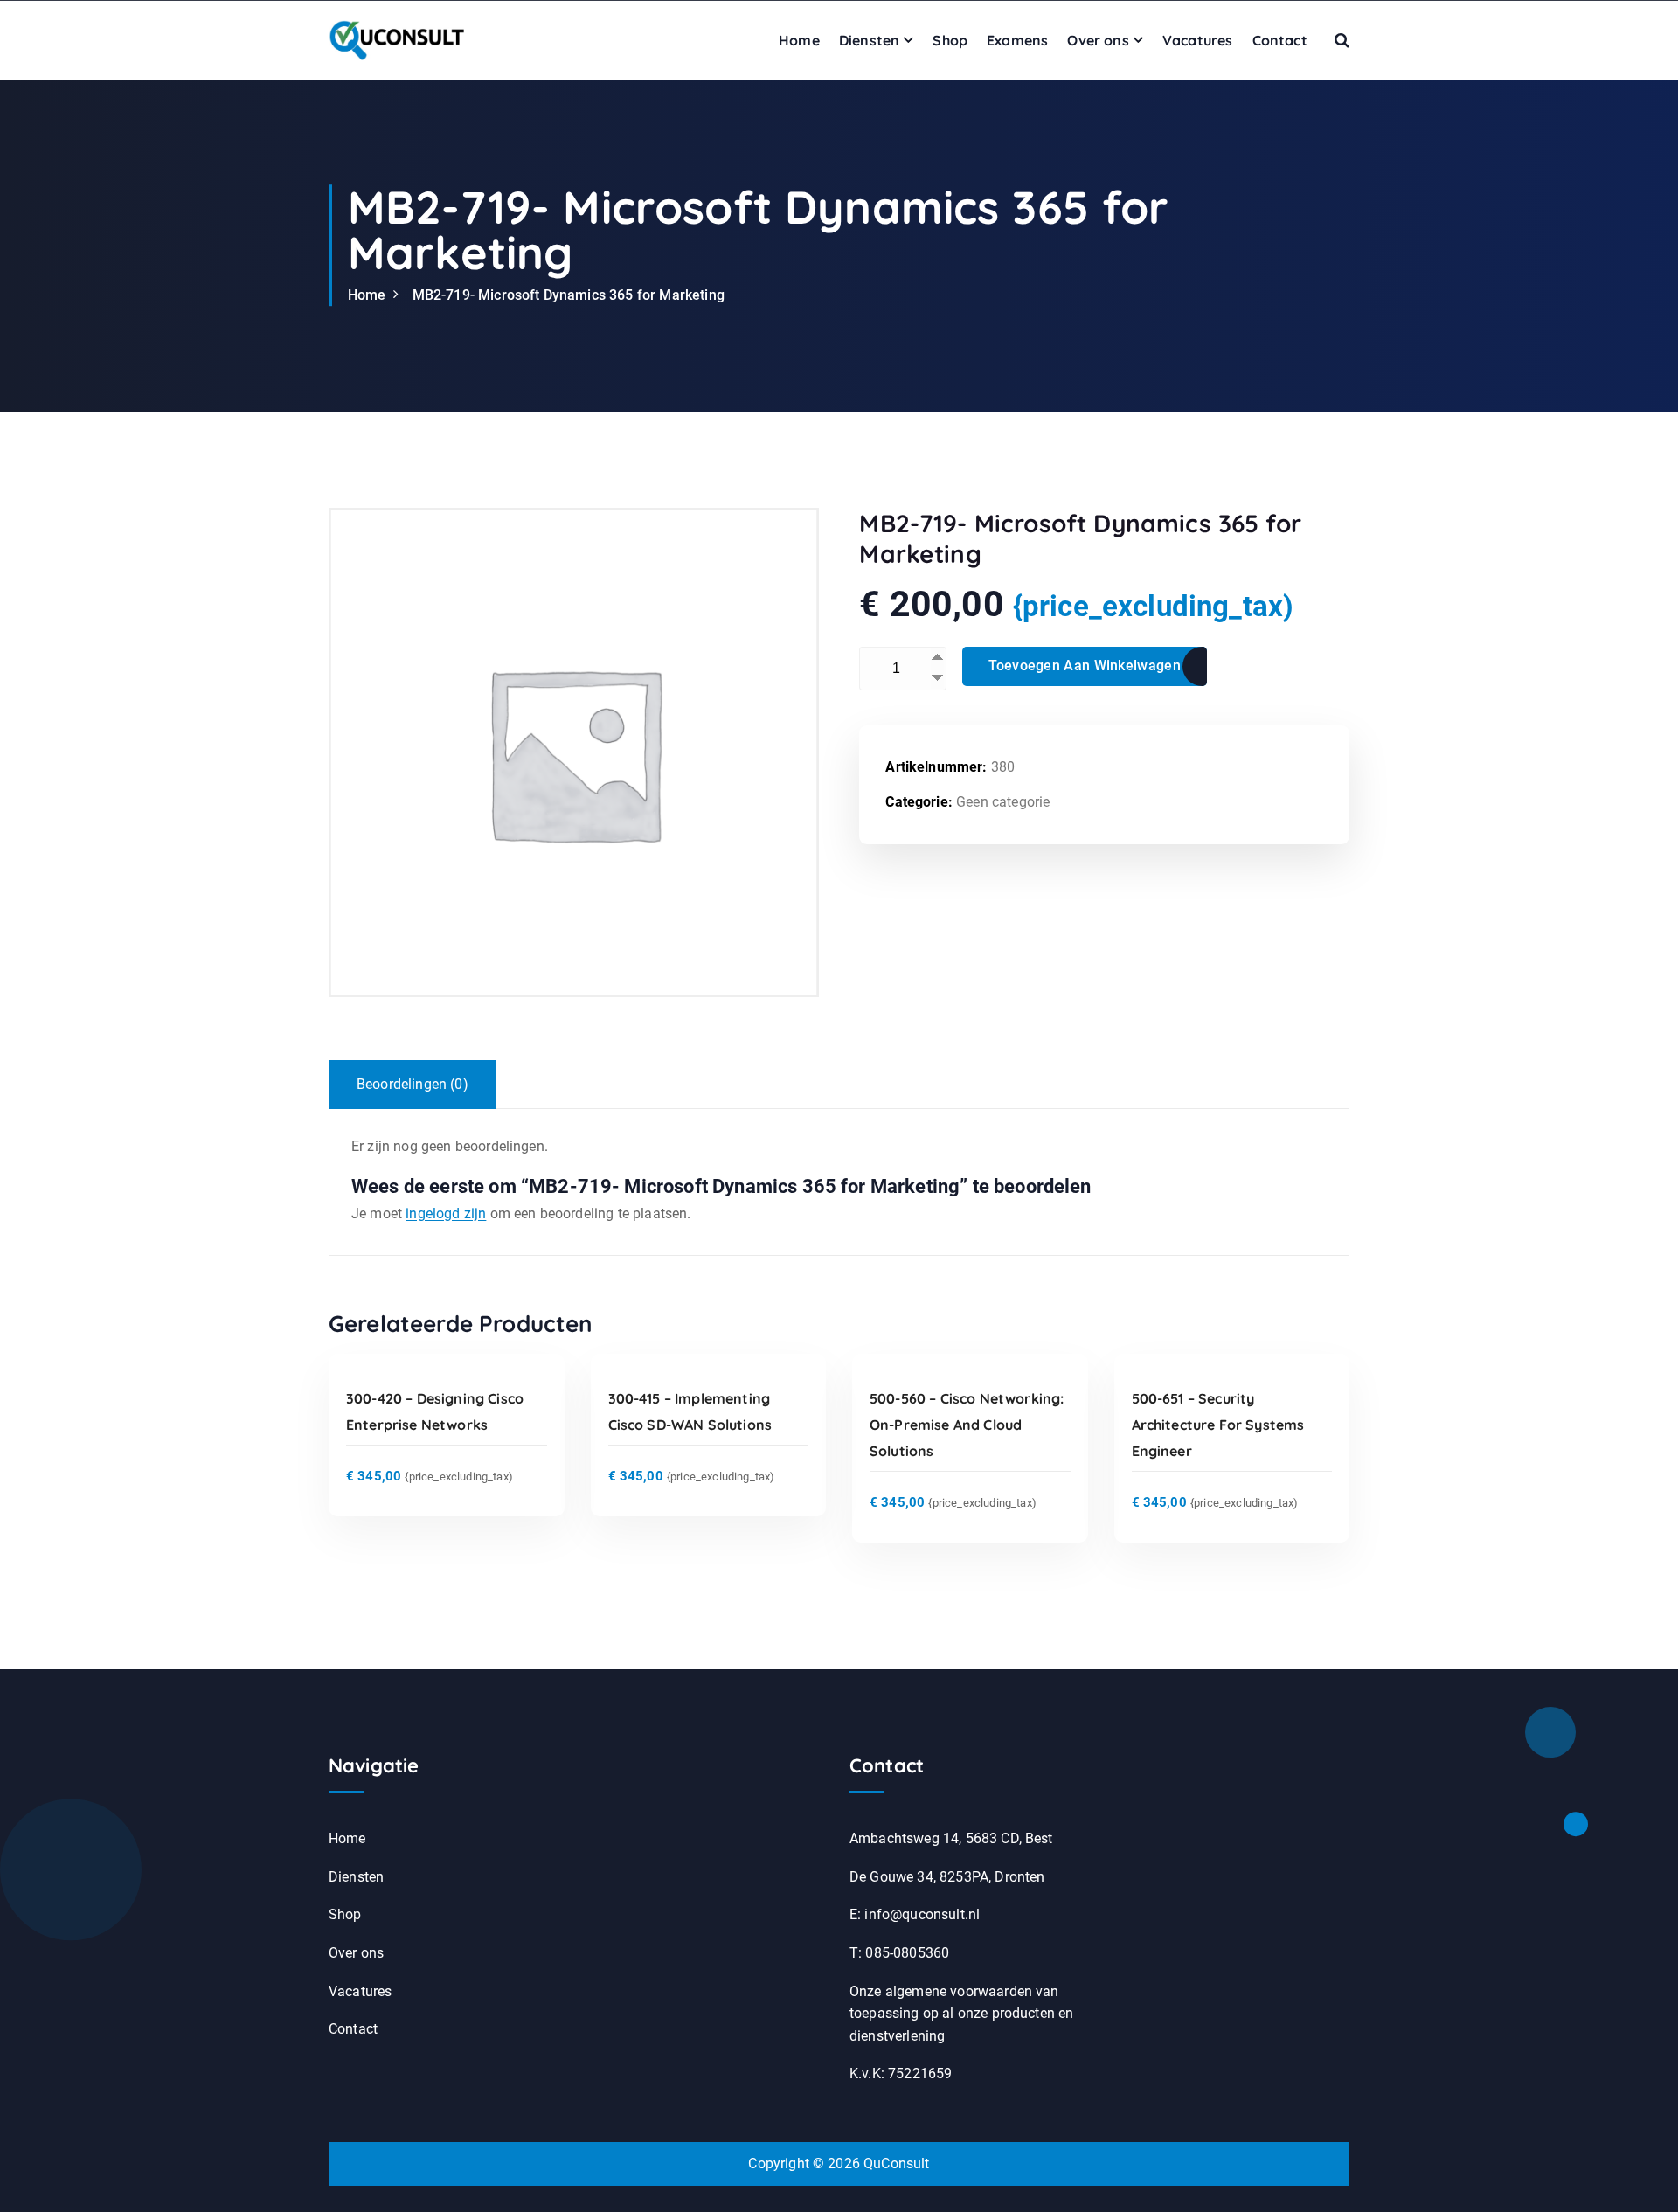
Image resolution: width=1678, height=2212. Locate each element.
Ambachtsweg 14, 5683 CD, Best (951, 1838)
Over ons (1098, 40)
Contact (1280, 40)
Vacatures (1197, 40)
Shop (950, 40)
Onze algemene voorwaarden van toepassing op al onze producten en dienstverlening (961, 2014)
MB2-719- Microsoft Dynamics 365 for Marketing (569, 295)
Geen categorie (1003, 802)
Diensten (869, 40)
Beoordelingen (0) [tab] (413, 1084)
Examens (1017, 40)
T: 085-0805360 (899, 1953)
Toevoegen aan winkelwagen (1085, 666)
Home (799, 40)
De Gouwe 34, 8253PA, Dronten (947, 1877)
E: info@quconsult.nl (915, 1914)
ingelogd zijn (446, 1213)
